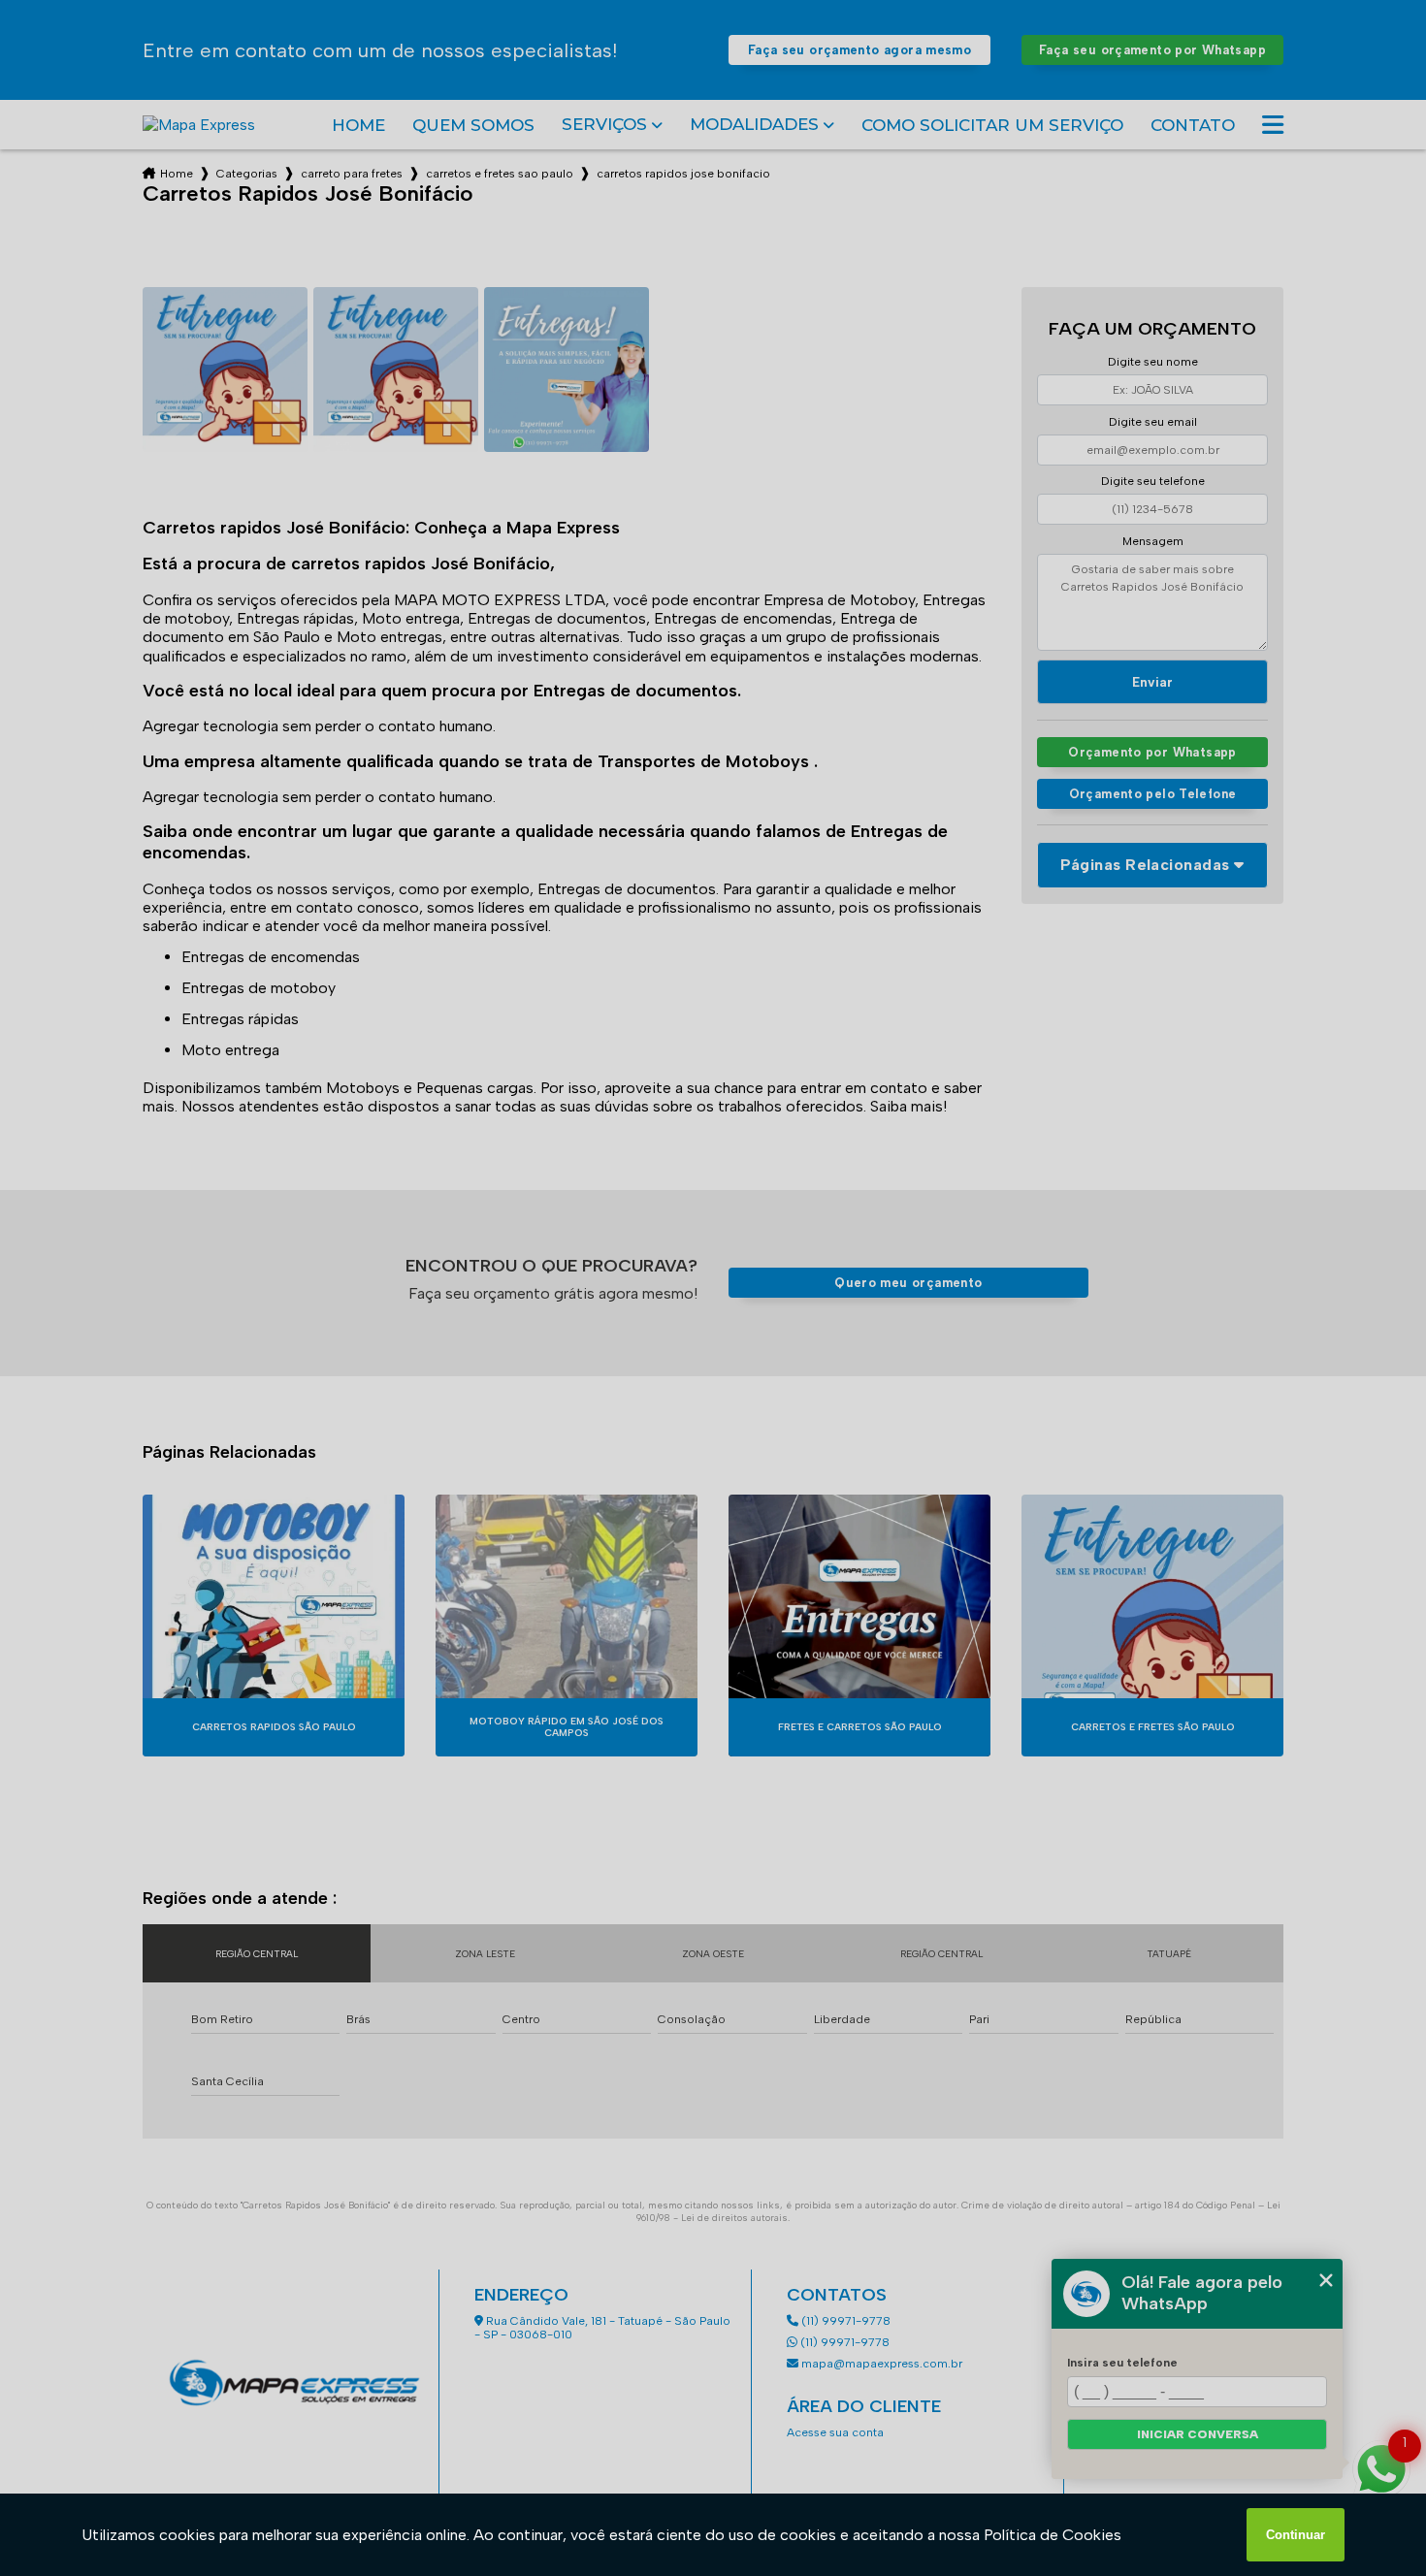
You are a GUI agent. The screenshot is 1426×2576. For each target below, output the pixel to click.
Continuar (1296, 2535)
